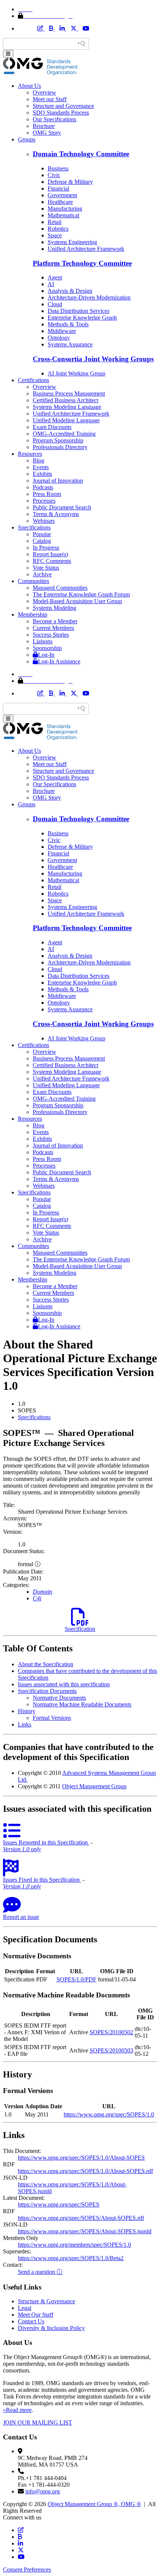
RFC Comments (52, 561)
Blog (39, 460)
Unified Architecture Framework (86, 249)
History (27, 1711)
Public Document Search (62, 507)
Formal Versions (52, 1718)
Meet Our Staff (36, 2315)
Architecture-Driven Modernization (89, 297)
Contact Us (31, 2321)
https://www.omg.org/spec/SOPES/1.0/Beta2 (71, 2258)
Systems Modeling (55, 608)
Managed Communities (60, 588)
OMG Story (47, 133)
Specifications (34, 527)
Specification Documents (47, 1691)
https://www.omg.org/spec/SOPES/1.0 (109, 2114)
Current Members (53, 628)
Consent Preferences (27, 2569)
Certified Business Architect (65, 400)
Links (25, 1724)
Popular (42, 534)
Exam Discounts (52, 427)
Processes (44, 501)
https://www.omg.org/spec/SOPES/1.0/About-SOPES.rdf (85, 2171)
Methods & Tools (68, 324)
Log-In (46, 655)
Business (58, 168)
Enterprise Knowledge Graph (82, 318)
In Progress (46, 548)
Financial (58, 188)
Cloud (55, 304)
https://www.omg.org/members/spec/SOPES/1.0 (74, 2245)
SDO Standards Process (61, 113)
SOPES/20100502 (111, 2032)
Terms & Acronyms (56, 514)
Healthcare (60, 202)
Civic (54, 175)
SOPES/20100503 (111, 2050)
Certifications (33, 380)
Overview (44, 92)
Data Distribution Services (79, 311)
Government (62, 195)
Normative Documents (59, 1698)
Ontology (59, 338)
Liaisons (43, 641)
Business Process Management (69, 393)
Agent (55, 277)
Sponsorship (47, 648)
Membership (33, 615)
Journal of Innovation (58, 481)
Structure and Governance (63, 106)
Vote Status (46, 568)
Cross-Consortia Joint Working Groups (93, 359)
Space (55, 235)
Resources (30, 454)
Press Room (47, 494)
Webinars (44, 521)
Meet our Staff (50, 99)
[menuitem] (87, 1417)
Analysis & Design (70, 291)
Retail (55, 222)
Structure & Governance (47, 2301)
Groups (27, 139)
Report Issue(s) (50, 554)
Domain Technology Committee (81, 154)
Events (41, 467)
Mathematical (63, 215)
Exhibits (42, 474)
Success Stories (51, 635)
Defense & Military (70, 182)
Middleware (62, 331)
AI (51, 284)
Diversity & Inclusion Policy (51, 2328)
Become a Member (55, 621)
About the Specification (46, 1664)
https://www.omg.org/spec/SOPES (59, 2204)
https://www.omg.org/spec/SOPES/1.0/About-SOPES (81, 2158)
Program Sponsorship (58, 440)
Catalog (42, 541)
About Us (29, 86)
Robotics (58, 229)
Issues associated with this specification (64, 1684)
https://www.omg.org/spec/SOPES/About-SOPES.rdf (81, 2218)
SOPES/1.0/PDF (76, 1979)
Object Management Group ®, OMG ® (94, 2504)
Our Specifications (55, 119)
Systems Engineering (72, 242)
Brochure (44, 126)
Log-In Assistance (59, 661)
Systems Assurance (70, 344)
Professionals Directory (60, 447)
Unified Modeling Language (66, 420)
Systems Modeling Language (67, 407)
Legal (25, 2308)
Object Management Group (94, 1786)
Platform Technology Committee (82, 263)
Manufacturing (65, 209)
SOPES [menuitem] (27, 1410)
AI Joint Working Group (76, 373)
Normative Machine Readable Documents (82, 1704)
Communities (33, 581)
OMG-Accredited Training (64, 434)
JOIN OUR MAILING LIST (38, 2423)
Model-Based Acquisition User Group (77, 601)
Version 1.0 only (22, 1849)
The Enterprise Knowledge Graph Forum (81, 594)
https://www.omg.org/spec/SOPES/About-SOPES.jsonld (85, 2231)
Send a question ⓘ (40, 2272)
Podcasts (43, 487)
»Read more (17, 2410)
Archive (42, 574)
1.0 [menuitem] (22, 1404)
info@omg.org (43, 2491)
